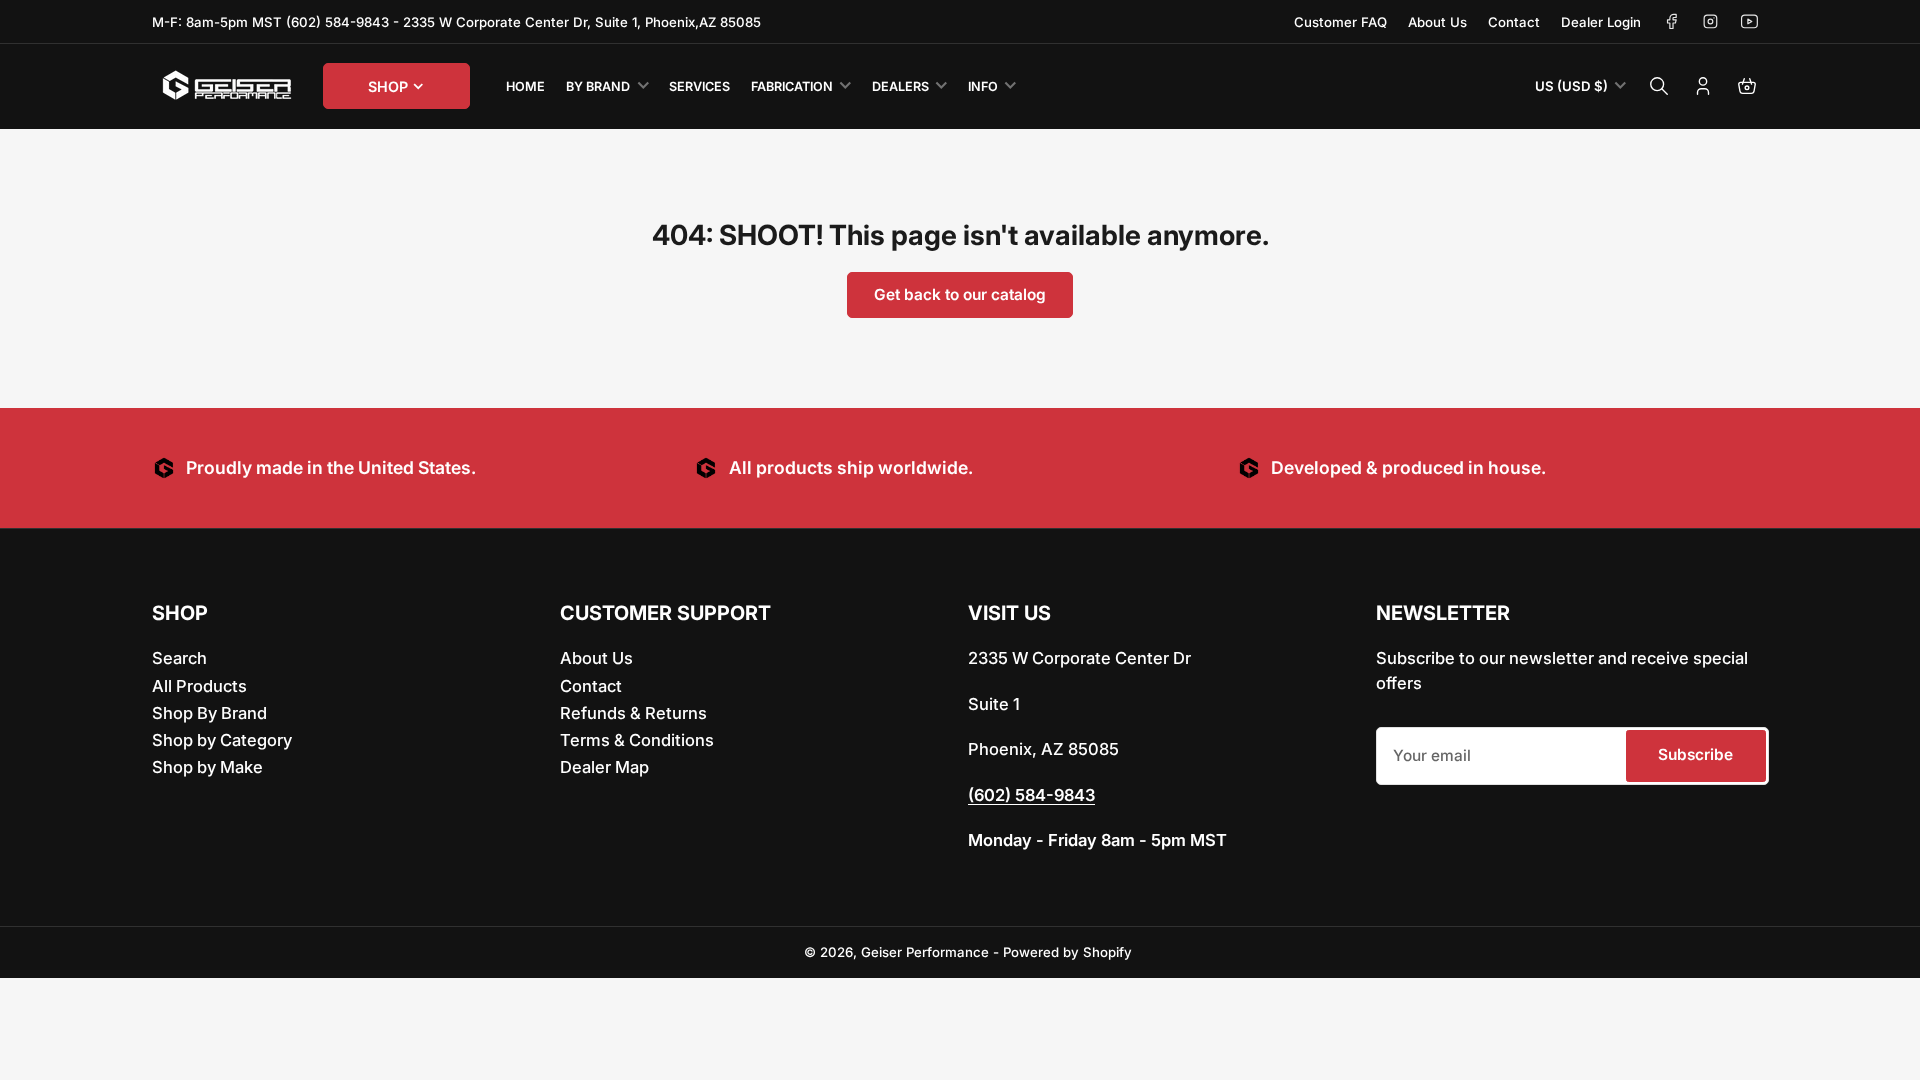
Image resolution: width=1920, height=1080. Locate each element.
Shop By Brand (209, 713)
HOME (525, 86)
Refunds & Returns (633, 713)
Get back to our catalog (960, 294)
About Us (1437, 22)
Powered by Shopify (1067, 952)
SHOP (388, 86)
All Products (199, 686)
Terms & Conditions (637, 740)
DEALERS (900, 86)
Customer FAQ (1340, 22)
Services (699, 86)
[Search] (1659, 86)
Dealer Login (1601, 22)
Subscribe (1695, 754)
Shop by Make (207, 767)
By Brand (598, 86)
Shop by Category (222, 740)
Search (179, 658)
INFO (983, 86)
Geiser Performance (925, 952)
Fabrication (792, 86)
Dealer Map (604, 767)
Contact (1514, 22)
